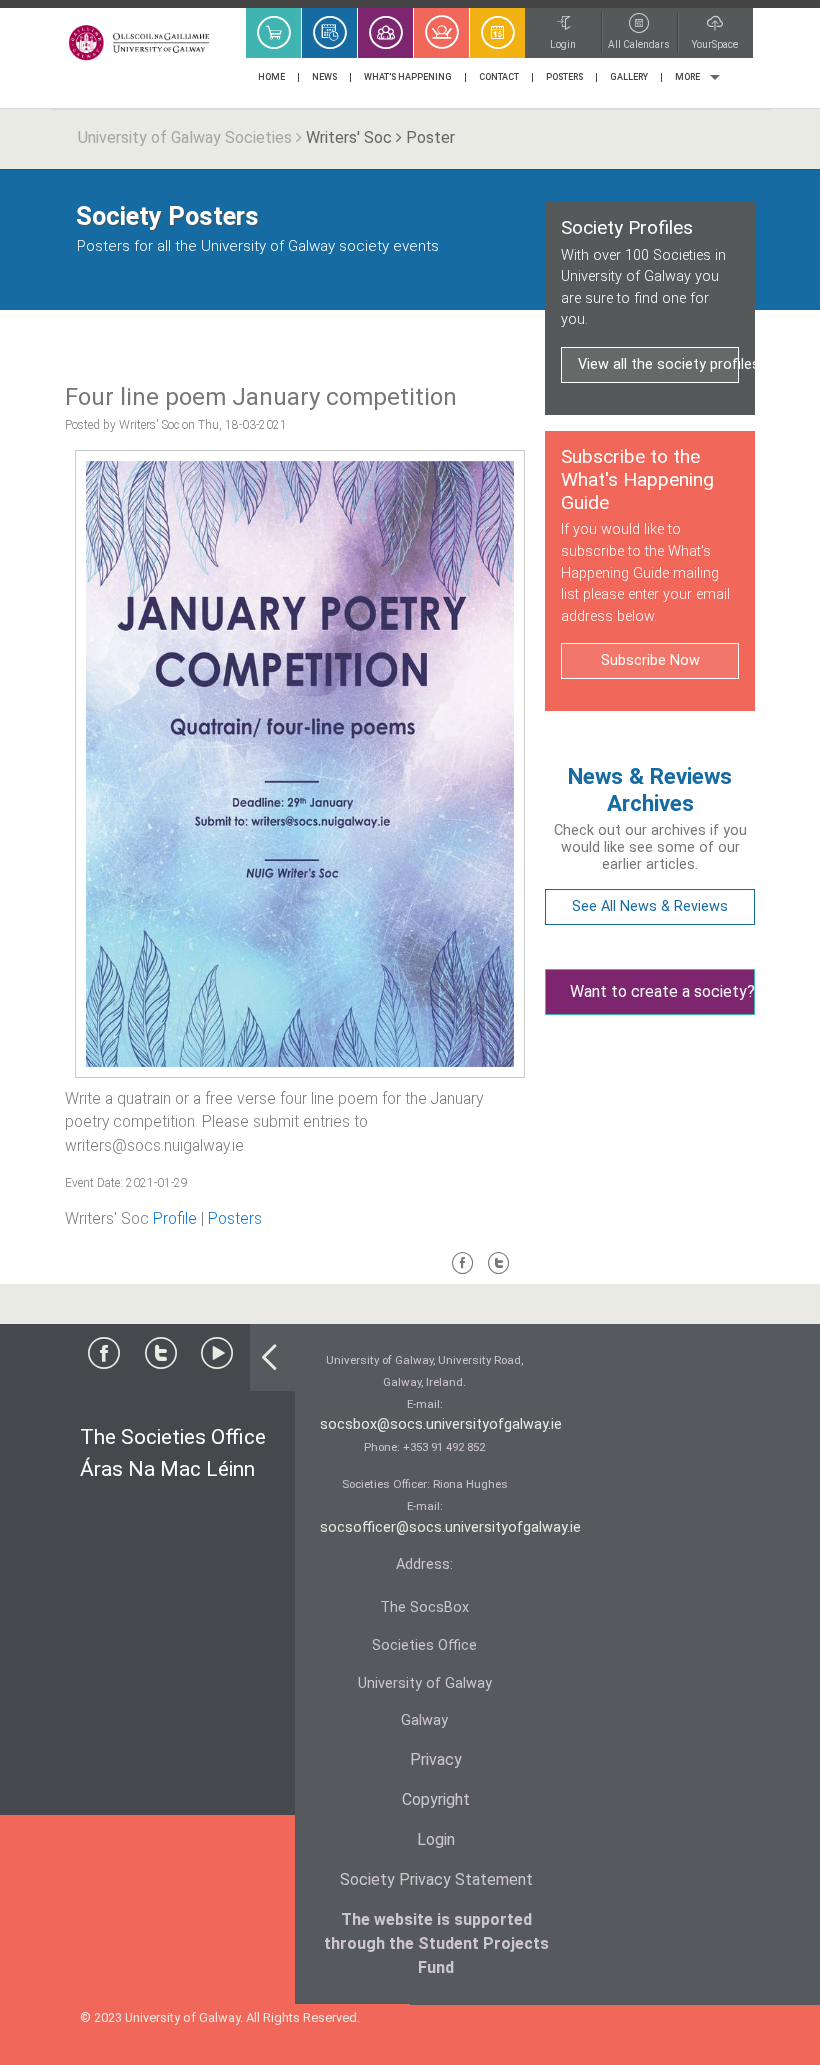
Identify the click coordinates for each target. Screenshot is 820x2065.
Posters (235, 1219)
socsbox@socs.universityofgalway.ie (441, 1424)
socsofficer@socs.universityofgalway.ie (450, 1527)
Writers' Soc (349, 137)
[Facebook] (463, 1271)
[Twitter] (499, 1271)
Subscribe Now (650, 660)
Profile (175, 1219)
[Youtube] (217, 1357)
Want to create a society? (662, 991)
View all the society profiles (658, 364)
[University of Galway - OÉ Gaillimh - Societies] (140, 42)
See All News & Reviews (650, 906)
